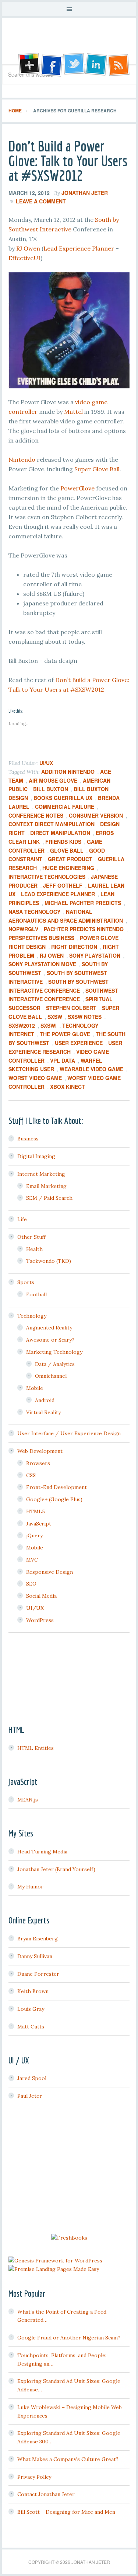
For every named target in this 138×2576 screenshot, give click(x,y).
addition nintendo (68, 772)
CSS (31, 1475)
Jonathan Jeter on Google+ (28, 65)
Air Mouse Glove (53, 780)
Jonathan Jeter (69, 44)
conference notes (36, 815)
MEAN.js (28, 1800)
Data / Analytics (55, 1364)
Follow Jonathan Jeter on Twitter (74, 65)
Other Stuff (31, 1237)
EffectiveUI (24, 258)
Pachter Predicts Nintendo (84, 929)
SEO (31, 1584)
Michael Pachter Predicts (83, 903)
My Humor (30, 1887)
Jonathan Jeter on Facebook (51, 65)
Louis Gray (31, 2009)
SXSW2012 (22, 1025)
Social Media (41, 1596)
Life (22, 1219)
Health (34, 1249)
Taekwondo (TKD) (49, 1261)
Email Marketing (46, 1186)
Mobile (35, 1388)
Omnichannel (51, 1376)
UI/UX (46, 763)
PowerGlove (77, 488)
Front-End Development (56, 1487)
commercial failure (65, 807)
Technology (32, 1316)
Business (28, 1139)
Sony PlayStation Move (42, 964)
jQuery (34, 1535)
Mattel (73, 412)
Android (45, 1400)
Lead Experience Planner (79, 248)
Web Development (40, 1451)
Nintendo (22, 459)
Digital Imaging (36, 1156)
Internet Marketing (41, 1174)
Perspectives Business (41, 938)
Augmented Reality (49, 1328)
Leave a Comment (41, 201)
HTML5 (36, 1511)
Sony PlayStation (95, 955)
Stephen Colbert (71, 1008)
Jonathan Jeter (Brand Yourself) (56, 1869)
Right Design (27, 947)
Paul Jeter (30, 2096)
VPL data (63, 1060)
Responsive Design (49, 1572)
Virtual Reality (43, 1412)
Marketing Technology (54, 1352)
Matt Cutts (31, 2027)
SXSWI (49, 1025)
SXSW (55, 1017)
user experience (79, 1043)
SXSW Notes (85, 1017)
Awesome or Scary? (50, 1340)
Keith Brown (33, 1991)
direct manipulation (60, 833)
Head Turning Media (42, 1852)
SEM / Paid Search (49, 1198)
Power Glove (99, 938)
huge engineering (68, 868)
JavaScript (39, 1524)
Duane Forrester (38, 1974)
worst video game (35, 1078)
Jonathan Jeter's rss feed (119, 65)
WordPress (40, 1620)
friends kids (63, 842)
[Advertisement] (69, 2170)
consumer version (96, 815)
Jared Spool (32, 2078)
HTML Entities (36, 1748)
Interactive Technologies (47, 877)
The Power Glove (65, 1034)
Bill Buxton (51, 789)
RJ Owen (28, 248)
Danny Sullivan (35, 1956)
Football (36, 1294)
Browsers (38, 1463)
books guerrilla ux (63, 798)
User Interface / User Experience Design (69, 1433)
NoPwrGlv (23, 929)
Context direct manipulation (52, 824)
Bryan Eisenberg (38, 1939)
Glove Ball (67, 850)
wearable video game (91, 1069)
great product (70, 859)
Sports (26, 1282)
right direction (74, 947)
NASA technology (34, 912)
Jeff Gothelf (63, 885)
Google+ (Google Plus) (54, 1499)
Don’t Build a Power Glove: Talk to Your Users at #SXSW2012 (68, 161)
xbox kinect (68, 1087)
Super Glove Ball (97, 469)
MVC (32, 1560)
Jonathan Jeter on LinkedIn (96, 65)
